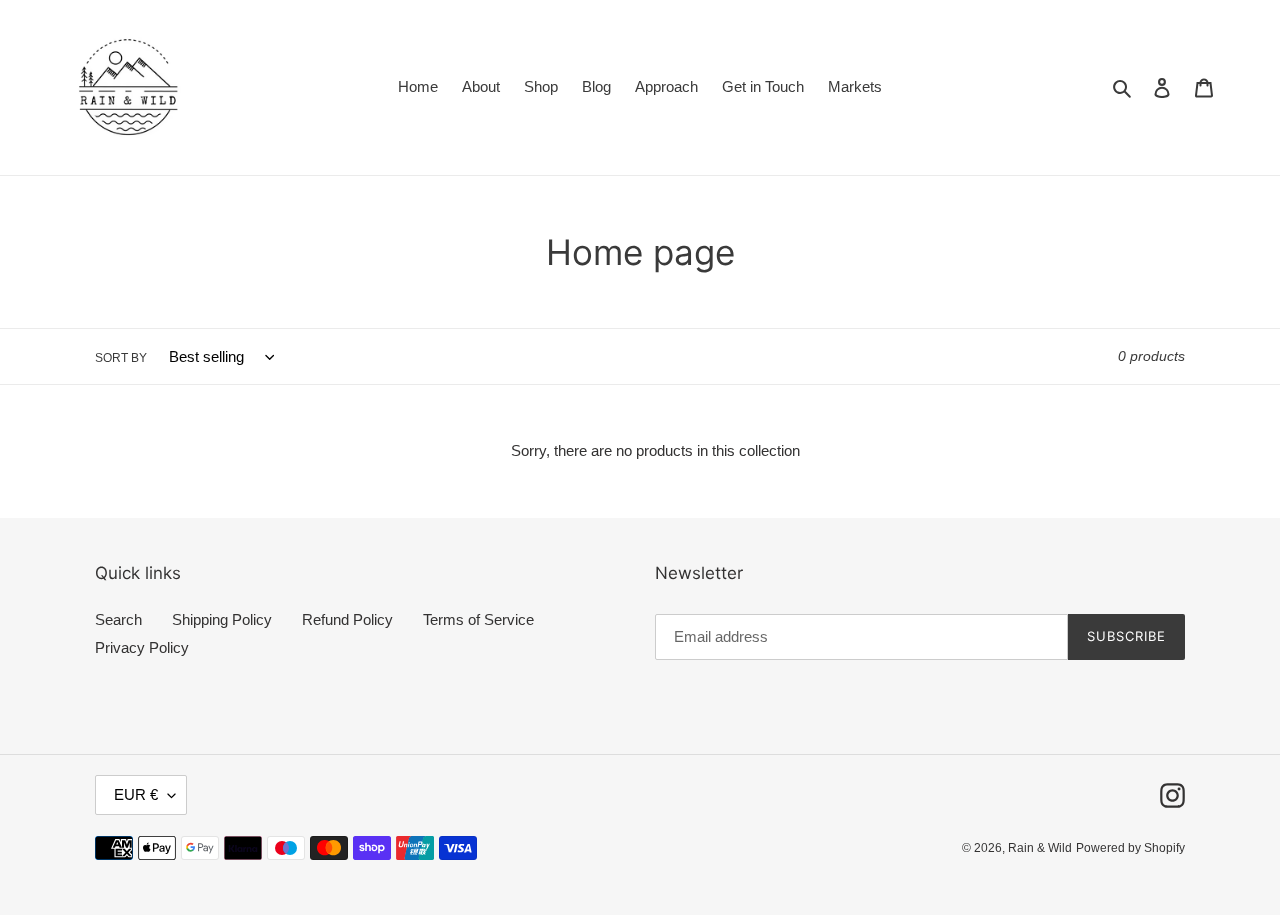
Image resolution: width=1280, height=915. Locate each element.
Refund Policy (347, 619)
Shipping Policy (222, 619)
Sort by (121, 358)
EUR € (136, 794)
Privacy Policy (142, 647)
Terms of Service (478, 619)
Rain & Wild (1040, 848)
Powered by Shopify (1130, 848)
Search (118, 619)
